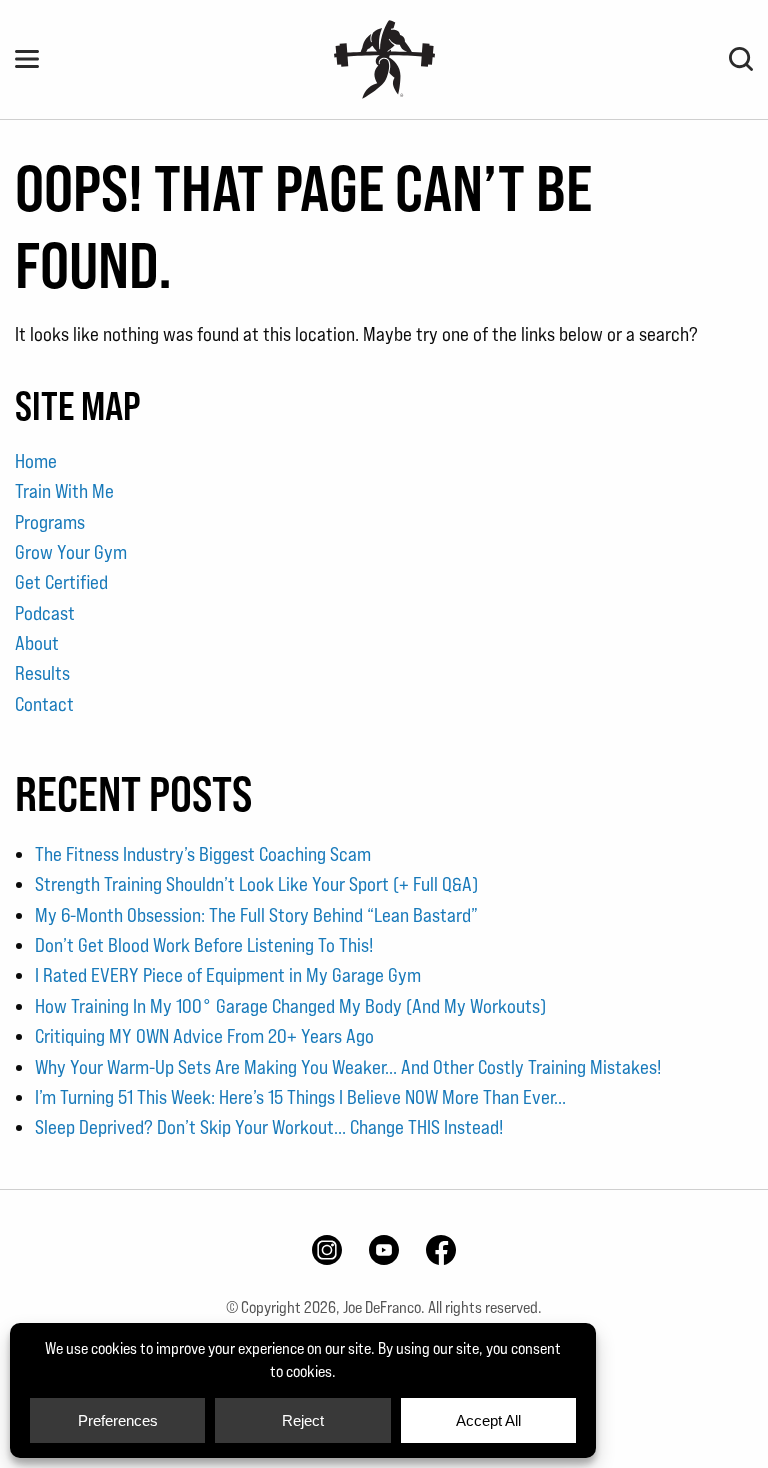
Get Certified (61, 582)
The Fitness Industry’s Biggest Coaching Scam (203, 854)
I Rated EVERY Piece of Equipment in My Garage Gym (228, 975)
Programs (50, 522)
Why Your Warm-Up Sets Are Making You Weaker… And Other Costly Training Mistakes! (348, 1067)
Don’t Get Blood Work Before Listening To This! (204, 945)
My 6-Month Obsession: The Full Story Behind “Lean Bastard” (256, 915)
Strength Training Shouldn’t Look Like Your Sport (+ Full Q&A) (256, 884)
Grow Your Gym (71, 552)
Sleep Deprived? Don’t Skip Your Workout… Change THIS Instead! (269, 1127)
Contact (44, 704)
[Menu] (27, 59)
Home (36, 461)
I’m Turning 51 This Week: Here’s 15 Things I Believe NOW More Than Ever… (300, 1097)
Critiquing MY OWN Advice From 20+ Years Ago (204, 1036)
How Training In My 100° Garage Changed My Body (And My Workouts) (290, 1006)
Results (42, 673)
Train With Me (64, 491)
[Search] (741, 59)
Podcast (45, 613)
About (37, 643)
